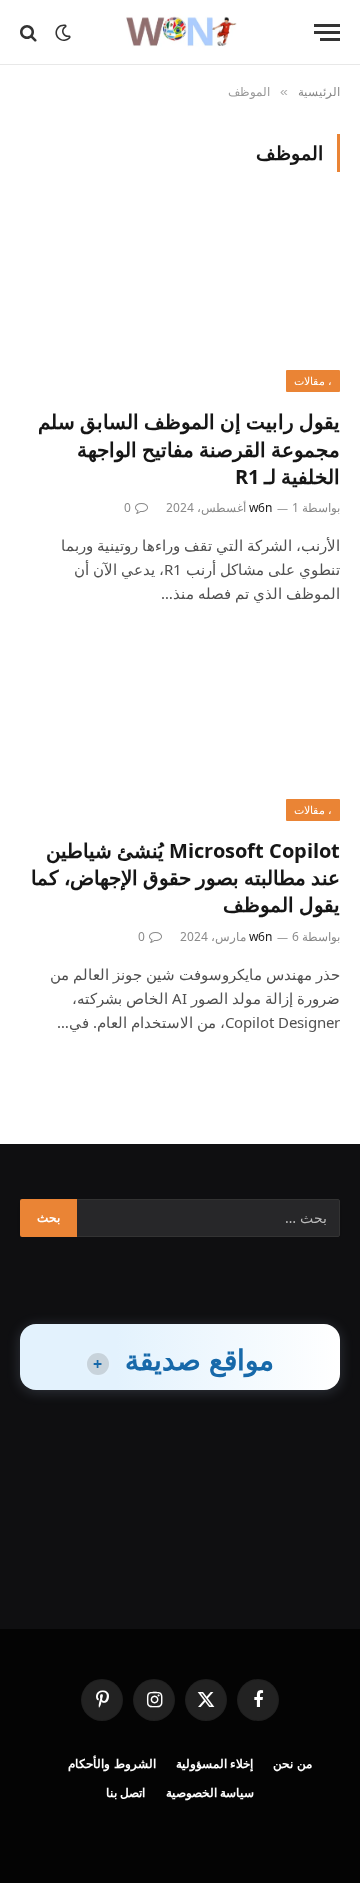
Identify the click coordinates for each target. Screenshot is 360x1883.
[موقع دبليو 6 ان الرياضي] (179, 32)
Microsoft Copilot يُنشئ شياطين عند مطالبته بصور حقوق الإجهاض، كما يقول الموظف (185, 877)
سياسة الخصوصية (210, 1792)
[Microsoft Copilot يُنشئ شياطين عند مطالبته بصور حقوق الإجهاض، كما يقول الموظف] (180, 731)
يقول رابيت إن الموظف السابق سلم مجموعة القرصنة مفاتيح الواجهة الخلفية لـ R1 (189, 448)
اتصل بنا (126, 1792)
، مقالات (313, 380)
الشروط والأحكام (112, 1763)
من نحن (292, 1763)
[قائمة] (327, 32)
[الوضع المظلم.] (63, 33)
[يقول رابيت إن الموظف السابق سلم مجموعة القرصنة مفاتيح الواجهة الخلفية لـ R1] (180, 302)
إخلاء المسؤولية (215, 1763)
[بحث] (30, 32)
